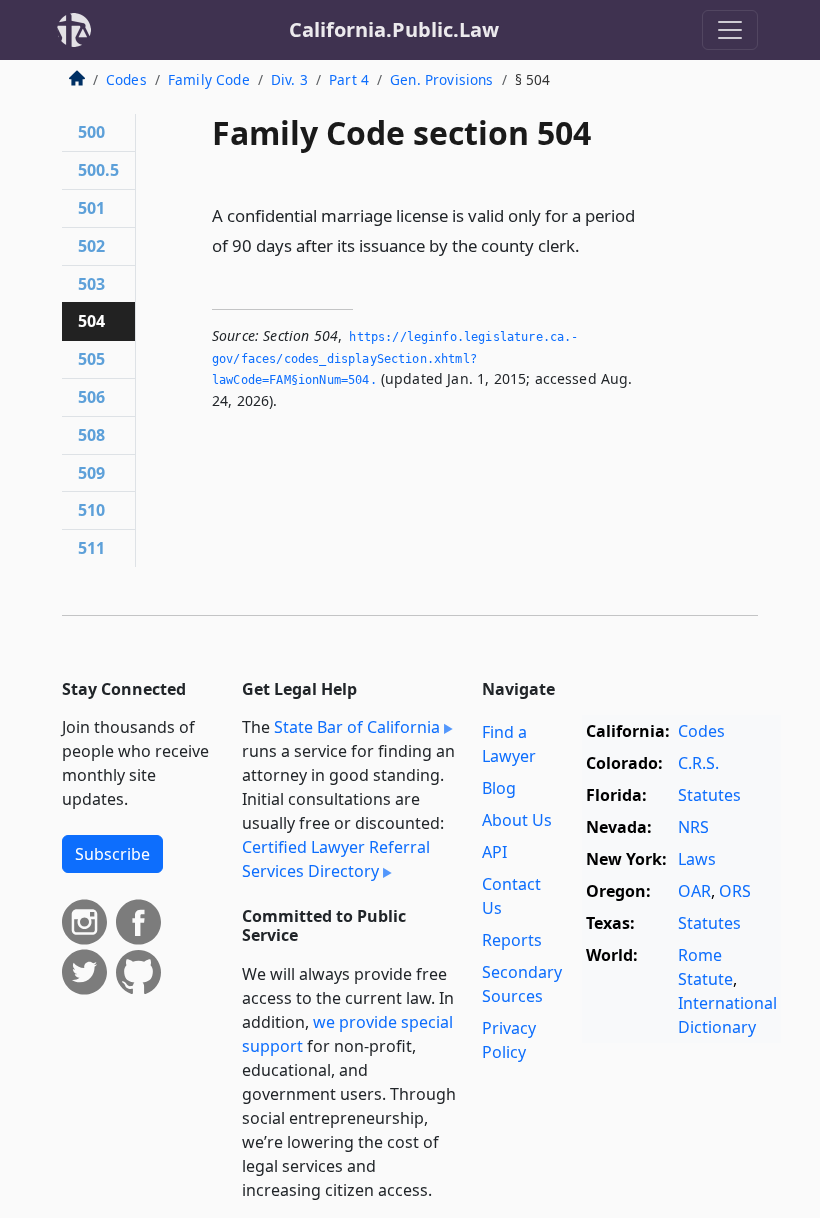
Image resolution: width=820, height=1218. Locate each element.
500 (91, 132)
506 (91, 397)
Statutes (709, 795)
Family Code (209, 79)
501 (91, 208)
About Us (517, 820)
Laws (697, 859)
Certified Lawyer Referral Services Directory (336, 859)
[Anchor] (591, 244)
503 (91, 284)
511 (91, 548)
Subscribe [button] (112, 854)
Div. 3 (289, 79)
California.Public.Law (394, 29)
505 (91, 359)
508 (91, 435)
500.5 (98, 170)
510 (91, 510)
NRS (693, 827)
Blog (499, 788)
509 (91, 473)
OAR (694, 891)
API (494, 852)
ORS (735, 891)
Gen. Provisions (441, 79)
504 (91, 321)
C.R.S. (698, 763)
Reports (512, 940)
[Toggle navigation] (730, 30)
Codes (126, 79)
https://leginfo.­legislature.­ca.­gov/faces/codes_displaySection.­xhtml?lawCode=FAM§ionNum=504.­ (395, 358)
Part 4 (349, 79)
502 (91, 246)
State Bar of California (357, 727)
